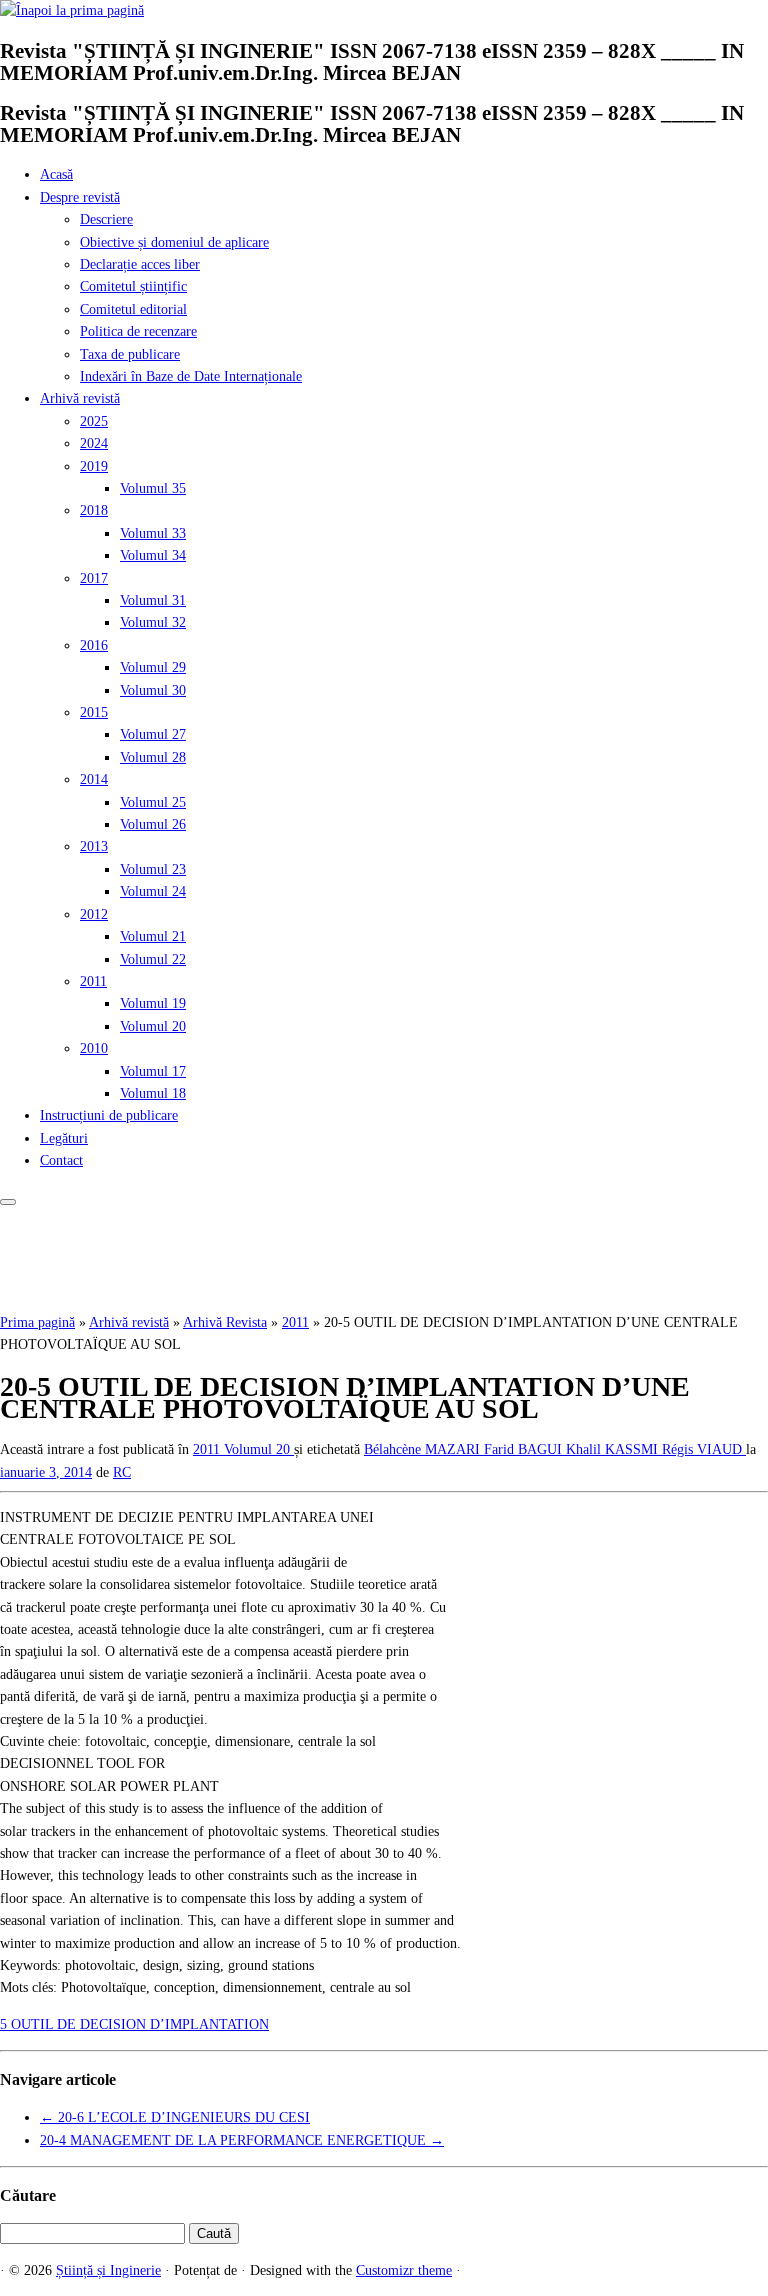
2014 (94, 779)
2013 (94, 846)
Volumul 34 (153, 555)
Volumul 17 (153, 1071)
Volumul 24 (153, 891)
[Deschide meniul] (8, 1202)
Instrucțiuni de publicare (109, 1115)
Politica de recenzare (138, 331)
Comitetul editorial (133, 309)
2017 (94, 578)
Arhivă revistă (80, 398)
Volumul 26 (153, 824)
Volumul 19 (153, 1003)
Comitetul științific (133, 286)
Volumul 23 (153, 869)
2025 (94, 421)
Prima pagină (37, 1322)
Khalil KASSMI (614, 1449)
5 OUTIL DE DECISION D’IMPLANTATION (134, 2024)
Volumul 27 (153, 734)
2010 (94, 1048)
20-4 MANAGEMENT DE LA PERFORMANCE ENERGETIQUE (242, 2140)
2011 (93, 981)
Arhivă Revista (225, 1322)
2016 (94, 645)
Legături (64, 1138)
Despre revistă (80, 197)
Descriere (106, 219)
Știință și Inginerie (108, 2270)
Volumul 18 (153, 1093)
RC (122, 1472)
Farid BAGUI (525, 1449)
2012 (94, 914)
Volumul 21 (153, 936)
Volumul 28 (153, 757)
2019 (94, 466)
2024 (94, 443)
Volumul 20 (153, 1026)
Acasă (56, 174)
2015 (94, 712)
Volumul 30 (153, 690)
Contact (61, 1160)
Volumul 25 (153, 802)
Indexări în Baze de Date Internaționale (191, 376)
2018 (94, 510)
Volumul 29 (153, 667)
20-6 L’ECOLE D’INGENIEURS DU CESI (175, 2117)
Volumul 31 (153, 600)
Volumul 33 (153, 533)
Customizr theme (404, 2270)
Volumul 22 (153, 959)
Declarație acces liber (140, 264)
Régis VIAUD (704, 1449)
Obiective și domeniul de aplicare (174, 242)
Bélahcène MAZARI (424, 1449)
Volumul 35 (153, 488)
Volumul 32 (153, 622)
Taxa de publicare (130, 354)
